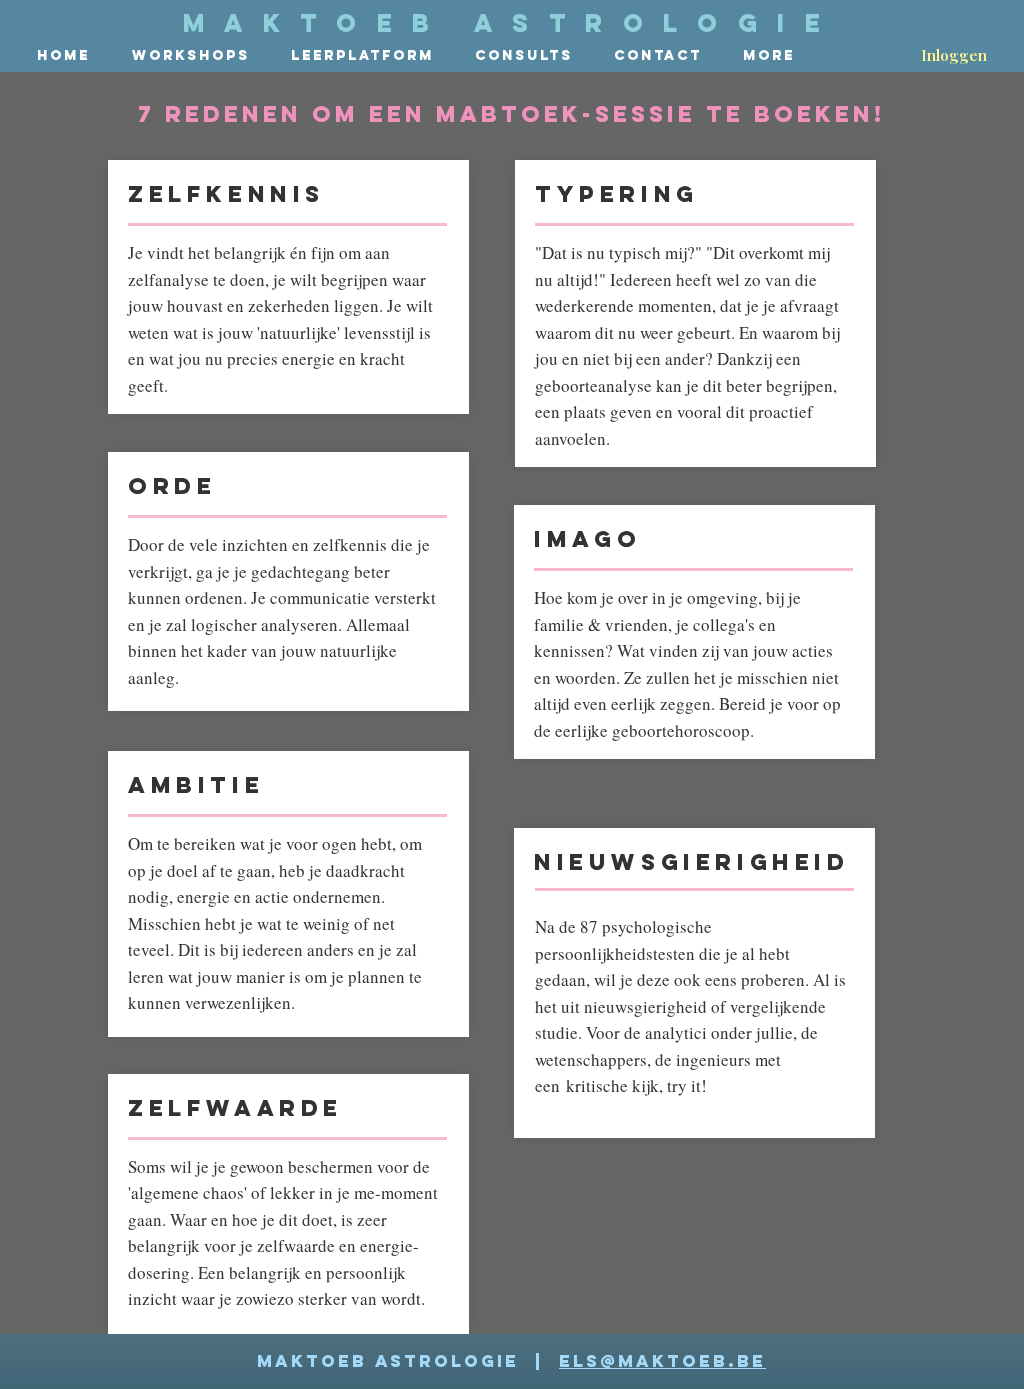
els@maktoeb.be (662, 1361)
